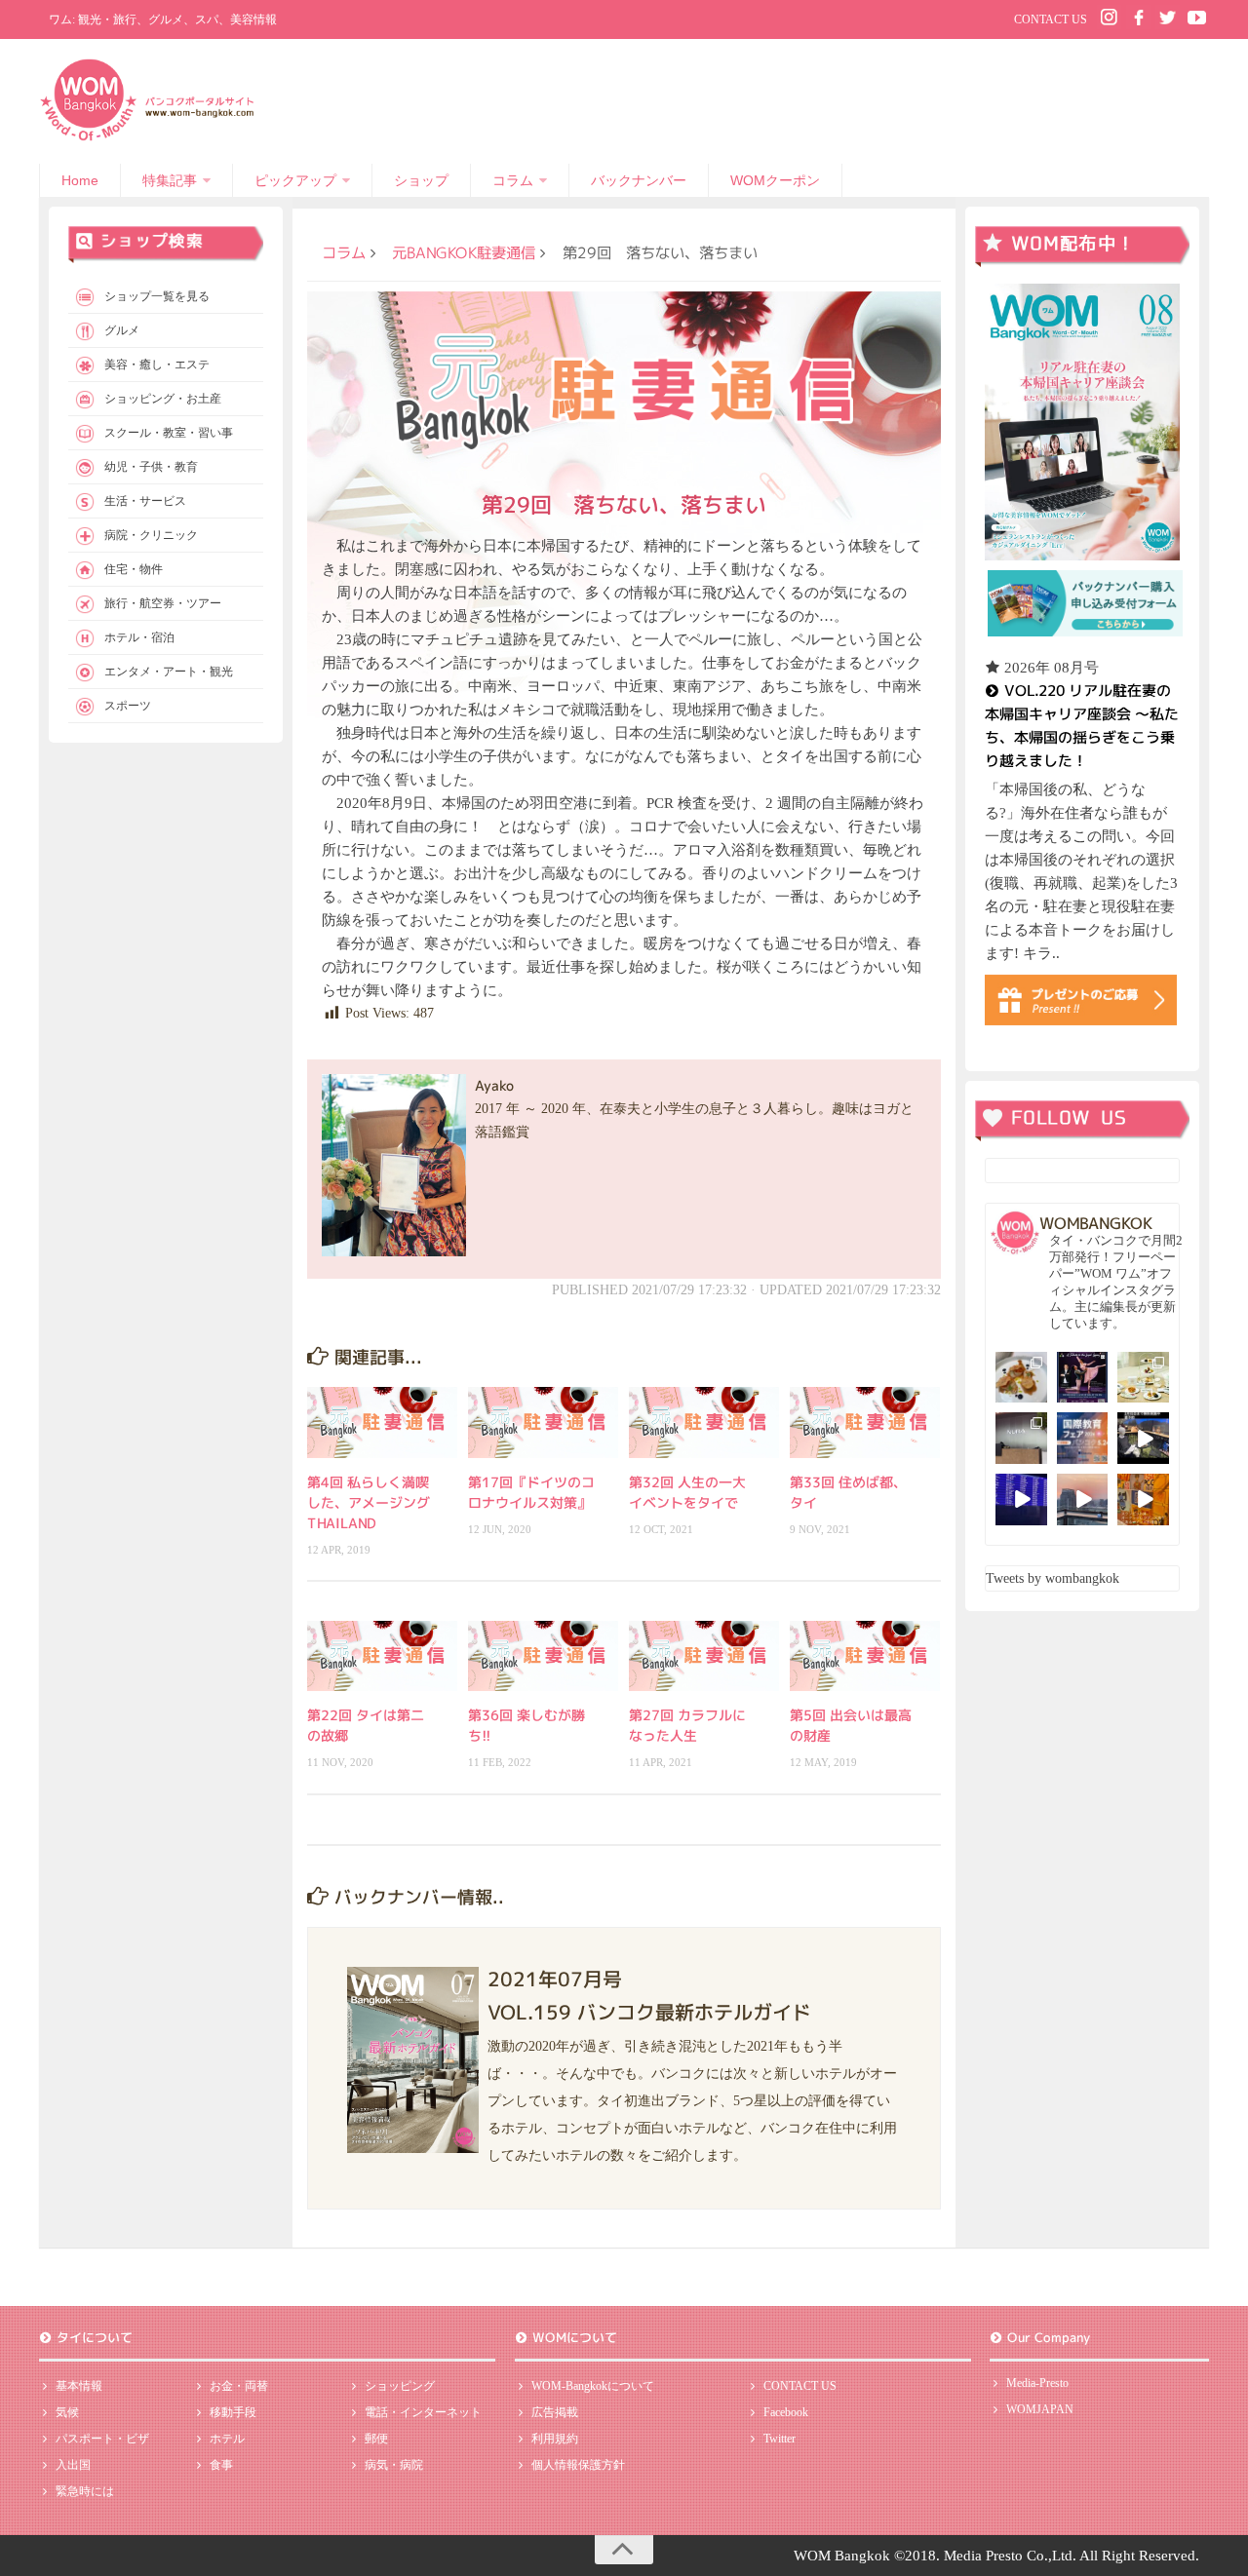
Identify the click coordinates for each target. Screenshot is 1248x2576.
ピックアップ (295, 180)
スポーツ (128, 706)
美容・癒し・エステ (157, 365)
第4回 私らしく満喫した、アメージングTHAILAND (369, 1502)
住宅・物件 (134, 569)
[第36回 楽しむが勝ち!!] (543, 1656)
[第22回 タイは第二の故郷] (382, 1656)
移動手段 (233, 2412)
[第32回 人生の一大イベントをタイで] (704, 1422)
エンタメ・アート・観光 (169, 672)
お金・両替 (239, 2386)
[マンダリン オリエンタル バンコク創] (1143, 1378)
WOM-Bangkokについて (593, 2386)
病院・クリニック (151, 535)
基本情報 (79, 2386)
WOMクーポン (775, 180)
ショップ (421, 180)
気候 (67, 2412)
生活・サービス (145, 501)
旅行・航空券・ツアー (163, 603)
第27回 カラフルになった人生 (687, 1725)
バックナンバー (639, 180)
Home (80, 180)
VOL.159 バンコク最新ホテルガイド (649, 2011)
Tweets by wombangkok (1053, 1578)
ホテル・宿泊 (139, 637)
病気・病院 (394, 2465)
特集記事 (170, 180)
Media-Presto (1037, 2383)
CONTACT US (1051, 19)
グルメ (122, 330)
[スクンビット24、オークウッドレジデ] (1143, 1499)
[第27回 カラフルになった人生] (704, 1656)
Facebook (786, 2412)
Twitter (780, 2439)
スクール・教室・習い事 (169, 433)
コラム (513, 180)
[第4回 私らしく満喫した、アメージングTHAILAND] (382, 1422)
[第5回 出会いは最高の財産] (865, 1656)
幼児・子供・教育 (151, 467)
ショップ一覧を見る (157, 296)
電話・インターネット (423, 2412)
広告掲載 (555, 2412)
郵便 (376, 2439)
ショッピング (400, 2386)
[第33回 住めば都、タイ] (865, 1422)
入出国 (73, 2465)
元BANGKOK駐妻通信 (464, 252)
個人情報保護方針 (578, 2465)
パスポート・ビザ (102, 2439)
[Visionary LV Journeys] (1143, 1438)
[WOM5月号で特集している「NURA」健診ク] (1021, 1438)
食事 (221, 2465)
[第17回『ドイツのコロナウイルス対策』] (543, 1422)
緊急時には (85, 2491)
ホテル (227, 2439)
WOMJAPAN (1040, 2409)
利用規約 (555, 2439)
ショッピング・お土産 (163, 399)
